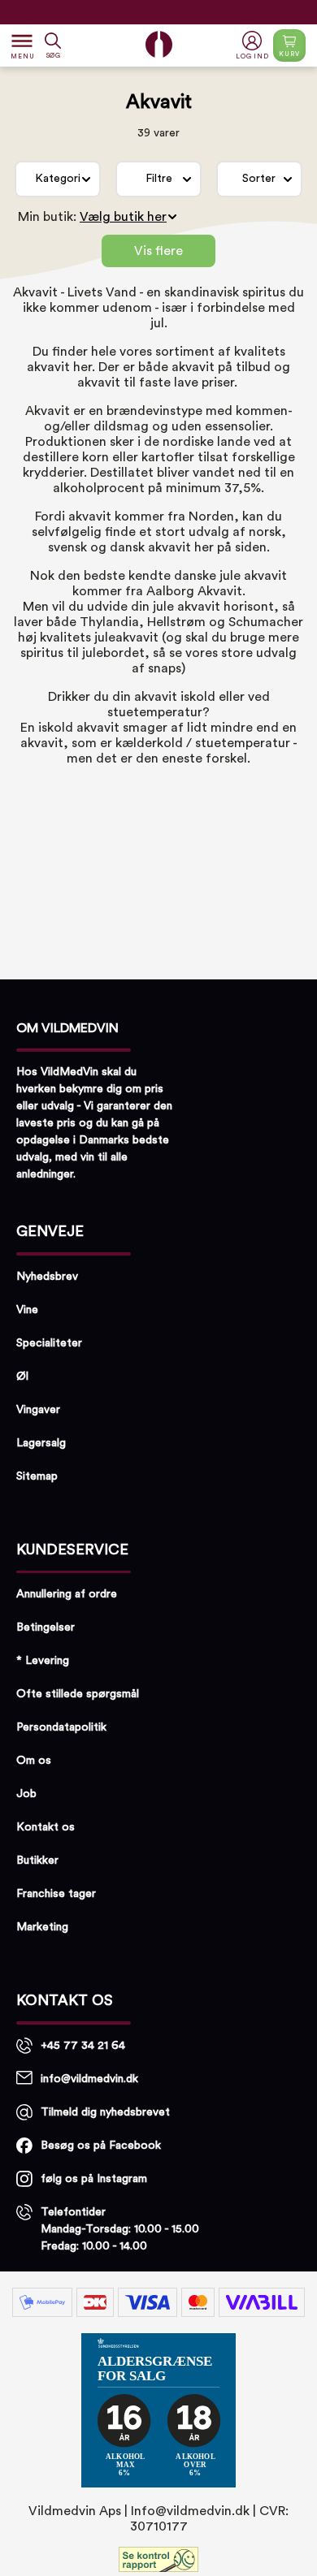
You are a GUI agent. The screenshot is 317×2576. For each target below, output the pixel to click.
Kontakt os (46, 1827)
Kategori (58, 179)
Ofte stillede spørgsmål (78, 1694)
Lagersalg (41, 1443)
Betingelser (46, 1627)
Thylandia (109, 622)
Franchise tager (56, 1894)
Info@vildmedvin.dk (190, 2511)
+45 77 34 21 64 (83, 2046)
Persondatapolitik (61, 1727)
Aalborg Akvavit (194, 591)
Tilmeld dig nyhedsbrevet (105, 2112)
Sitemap (37, 1476)
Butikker (37, 1861)
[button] (254, 46)
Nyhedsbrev (47, 1277)
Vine (27, 1310)
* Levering (43, 1661)
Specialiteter (49, 1343)
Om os (34, 1761)
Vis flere (158, 251)
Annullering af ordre (67, 1594)
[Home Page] (159, 44)
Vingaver (38, 1410)
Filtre (159, 179)
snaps (165, 668)
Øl (22, 1377)
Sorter (259, 179)
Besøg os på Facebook (101, 2146)
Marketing (42, 1927)
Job (26, 1794)
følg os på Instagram (94, 2179)
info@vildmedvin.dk (89, 2079)
